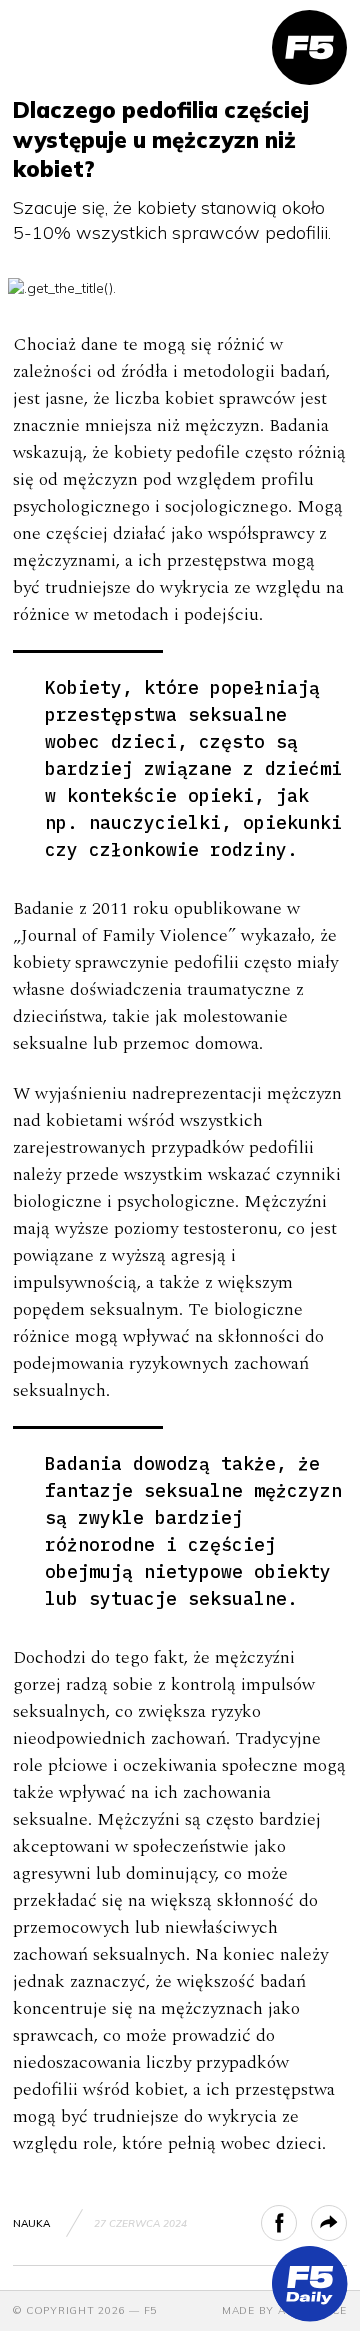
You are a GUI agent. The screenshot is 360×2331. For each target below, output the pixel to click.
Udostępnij (296, 2223)
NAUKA (31, 2223)
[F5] (309, 47)
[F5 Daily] (309, 2283)
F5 (151, 2310)
